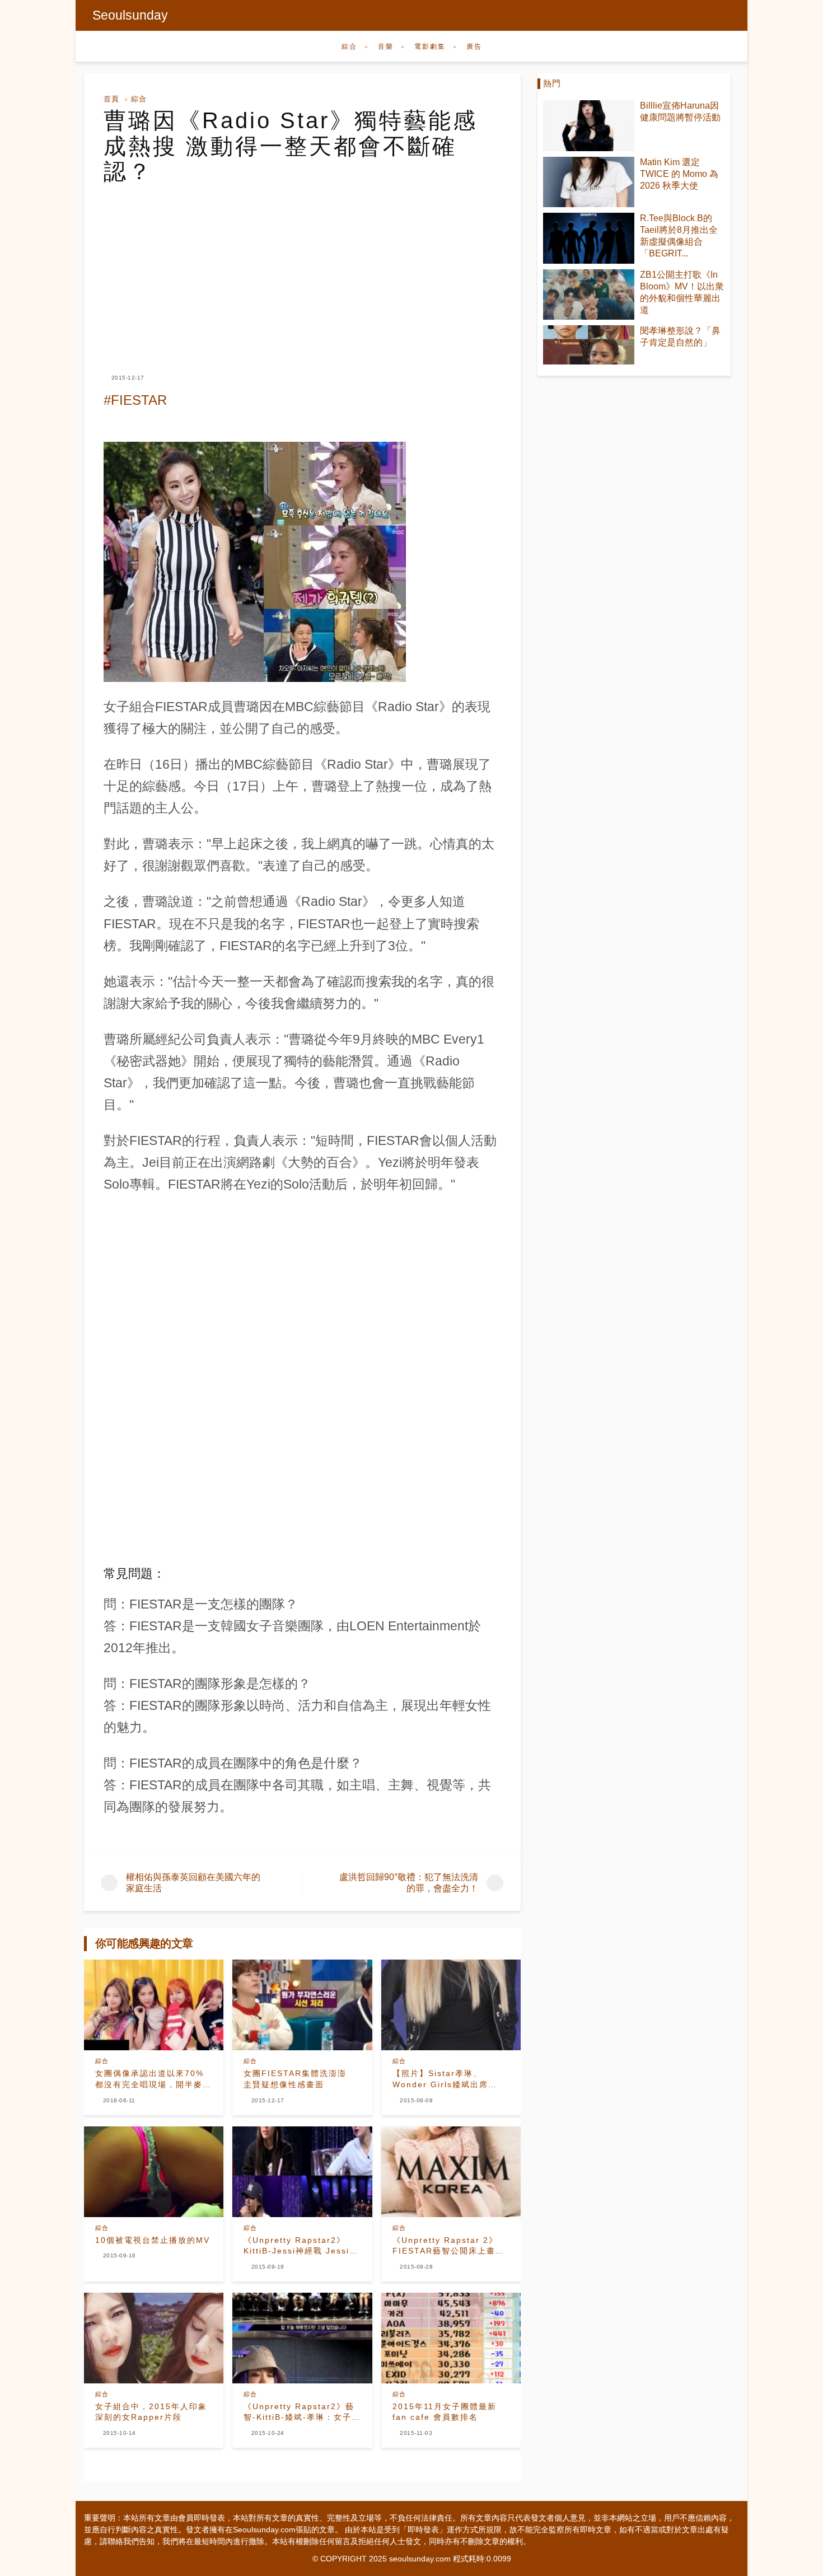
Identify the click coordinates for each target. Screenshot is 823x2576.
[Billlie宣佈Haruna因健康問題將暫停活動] (589, 126)
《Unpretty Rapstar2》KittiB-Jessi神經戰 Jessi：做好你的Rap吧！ (301, 2246)
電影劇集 (430, 46)
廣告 (474, 46)
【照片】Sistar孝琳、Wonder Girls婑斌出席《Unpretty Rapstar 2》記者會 (450, 2079)
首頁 (111, 99)
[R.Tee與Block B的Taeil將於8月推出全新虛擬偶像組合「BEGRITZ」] (589, 238)
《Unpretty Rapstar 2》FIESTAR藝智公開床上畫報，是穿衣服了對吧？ (445, 2246)
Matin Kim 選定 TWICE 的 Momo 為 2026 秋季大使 (679, 174)
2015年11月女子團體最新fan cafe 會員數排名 (445, 2412)
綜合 (349, 46)
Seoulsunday (130, 15)
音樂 (386, 46)
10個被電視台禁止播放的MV (153, 2240)
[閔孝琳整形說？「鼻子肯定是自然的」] (589, 345)
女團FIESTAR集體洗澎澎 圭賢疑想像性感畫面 (300, 2079)
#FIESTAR (135, 400)
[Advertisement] (302, 269)
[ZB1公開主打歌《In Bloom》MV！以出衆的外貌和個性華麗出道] (589, 295)
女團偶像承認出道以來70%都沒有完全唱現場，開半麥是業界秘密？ (153, 2079)
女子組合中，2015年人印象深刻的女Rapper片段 (151, 2412)
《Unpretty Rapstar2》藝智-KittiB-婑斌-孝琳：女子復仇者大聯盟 (302, 2413)
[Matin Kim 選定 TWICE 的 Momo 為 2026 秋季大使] (589, 182)
